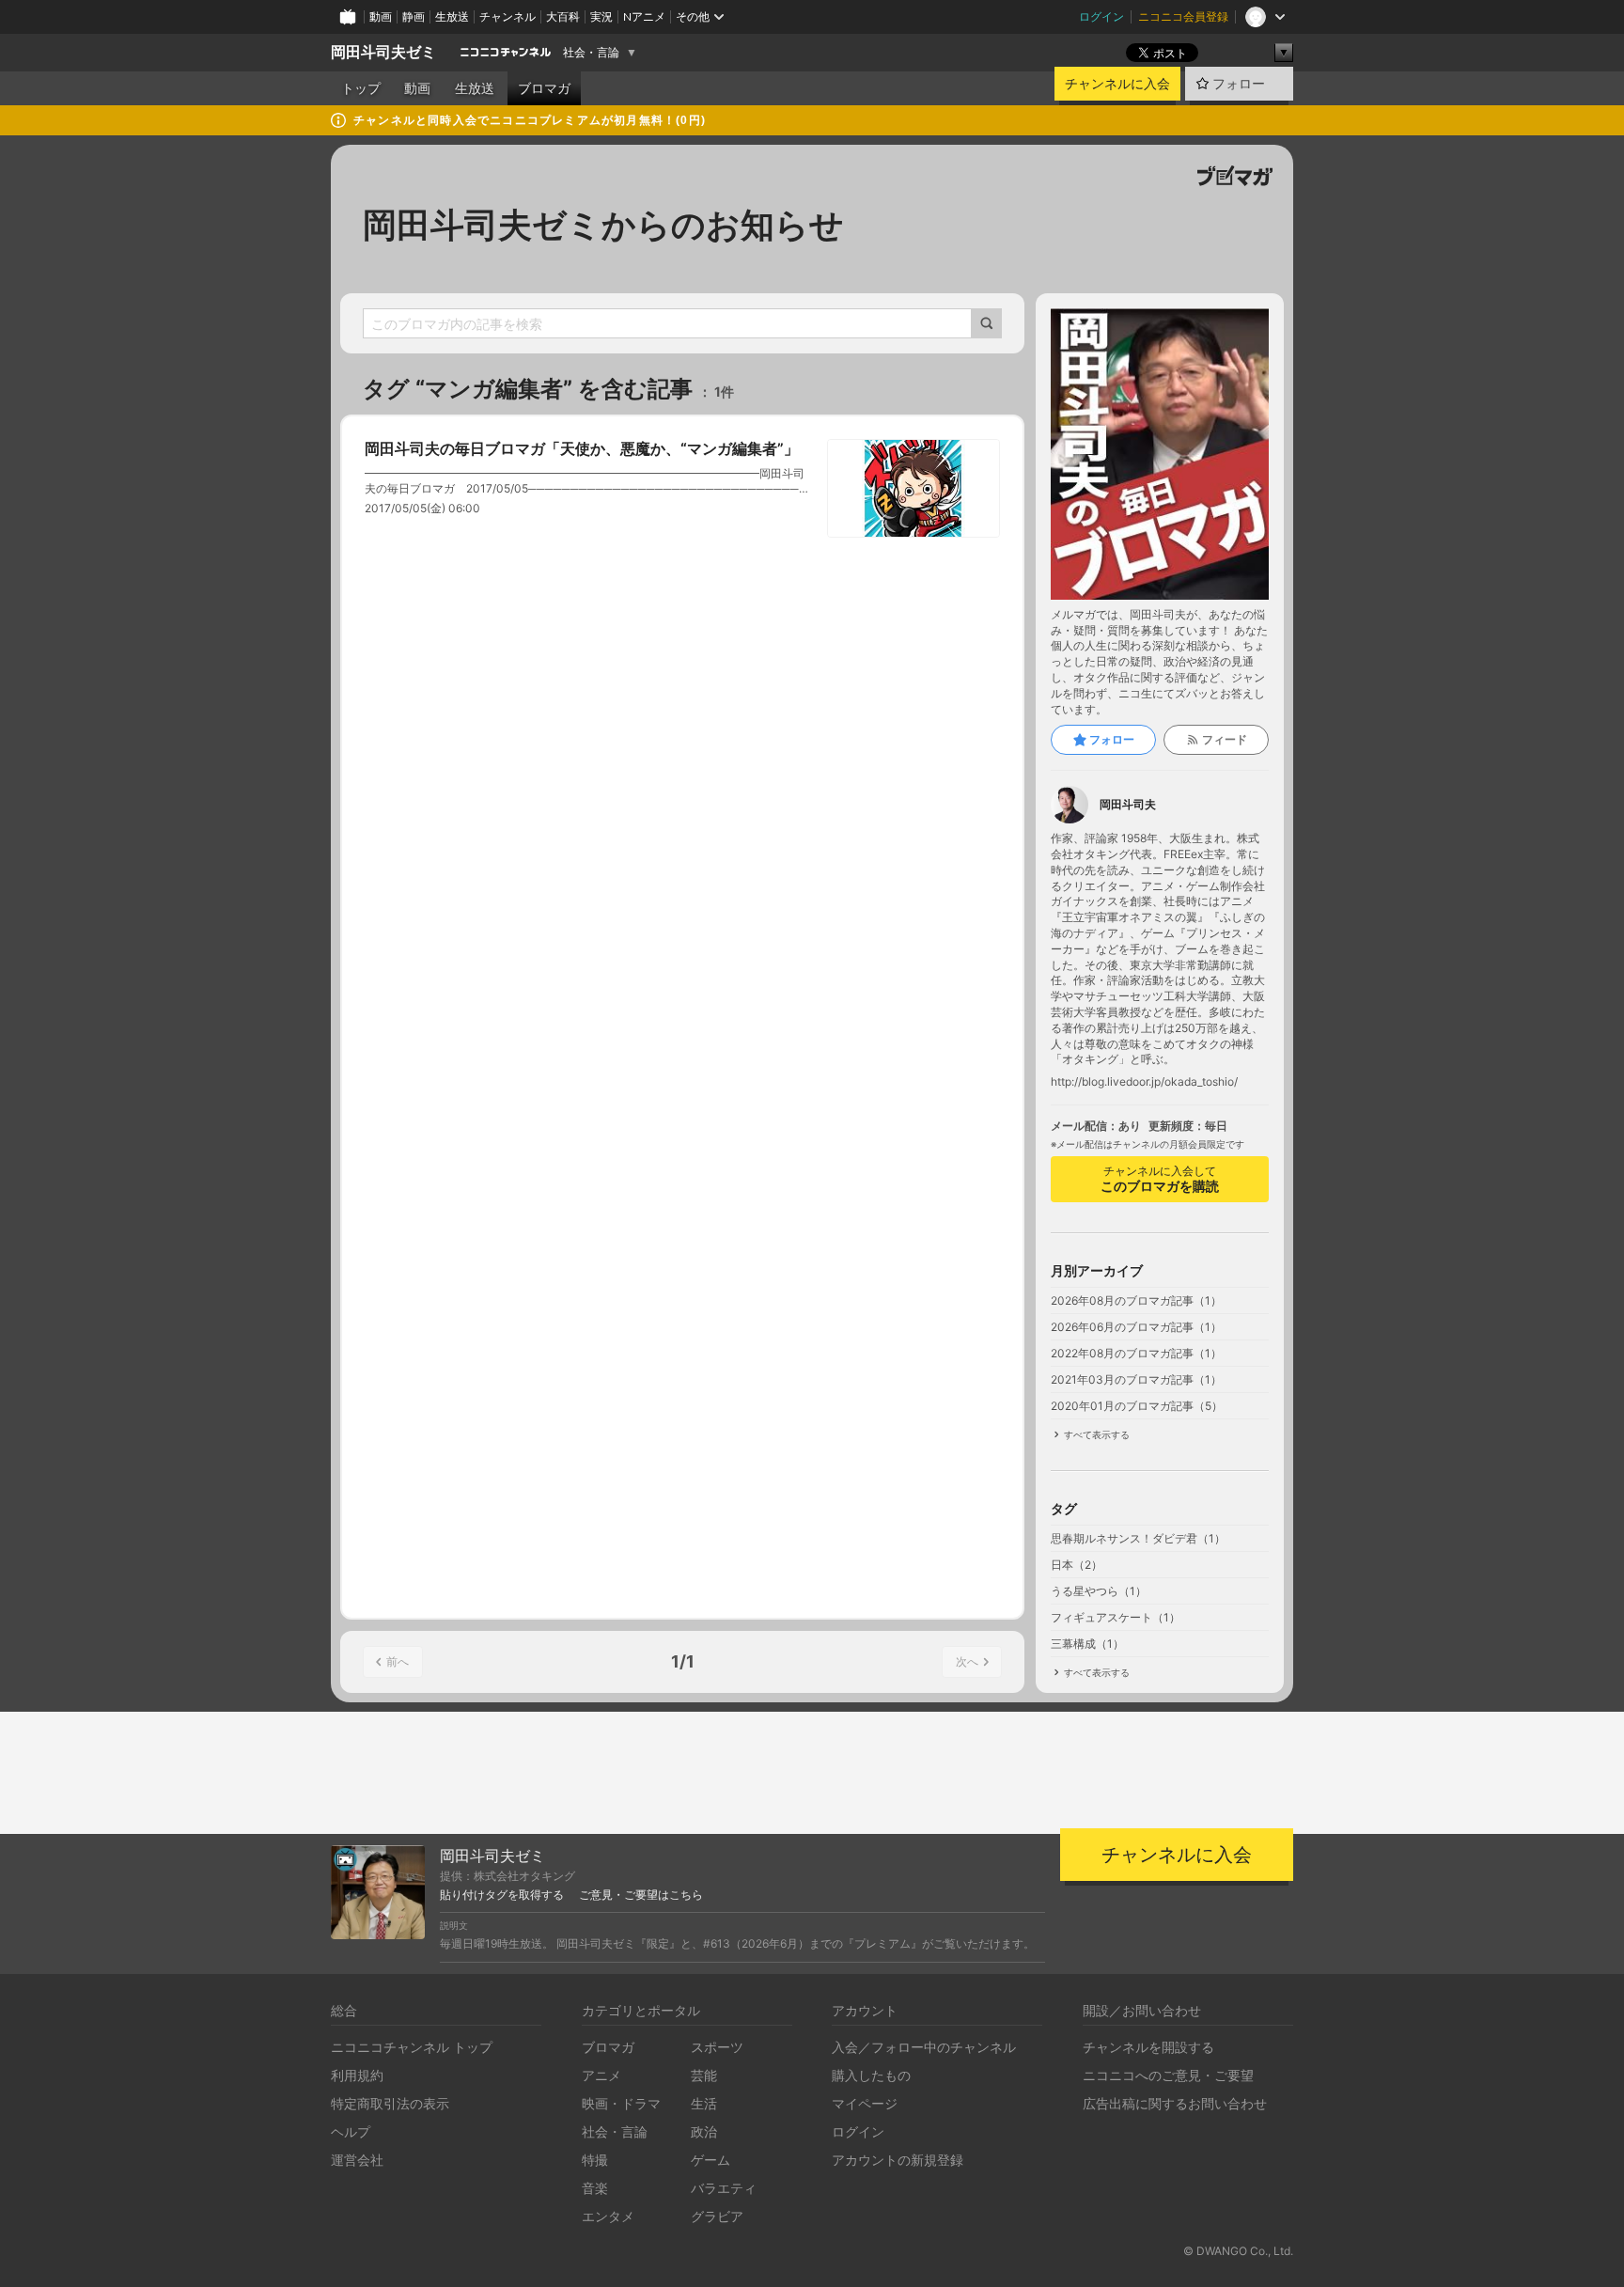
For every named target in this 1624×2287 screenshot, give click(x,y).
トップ (361, 88)
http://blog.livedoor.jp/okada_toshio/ (1144, 1082)
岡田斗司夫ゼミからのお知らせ (603, 225)
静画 (414, 16)
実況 (601, 16)
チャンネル (507, 16)
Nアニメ (644, 16)
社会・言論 (591, 53)
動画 (381, 16)
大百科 (563, 16)
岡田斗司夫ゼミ (383, 52)
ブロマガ (544, 88)
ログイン (1101, 16)
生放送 (452, 16)
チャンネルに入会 (1117, 84)
